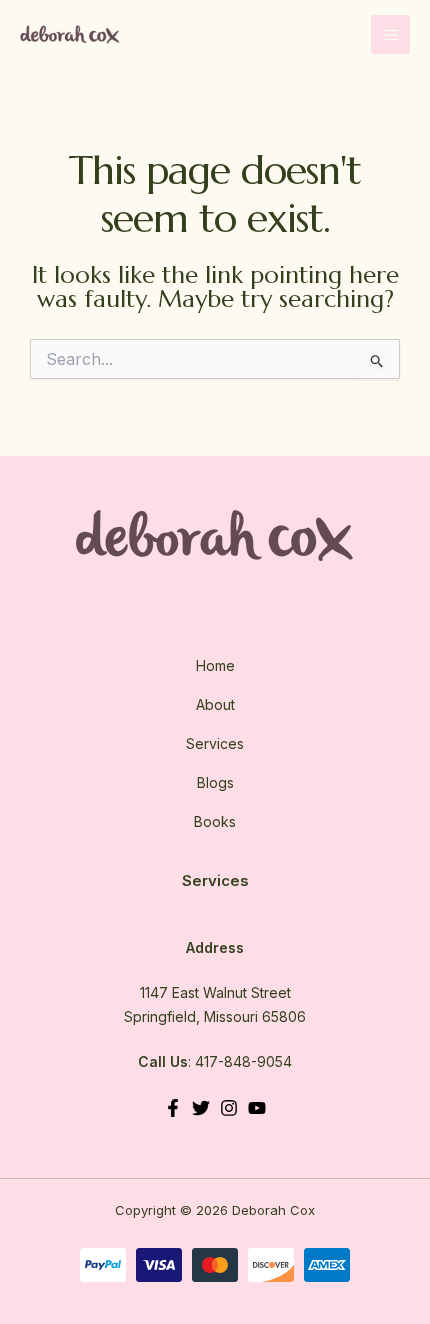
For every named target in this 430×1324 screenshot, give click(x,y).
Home (215, 665)
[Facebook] (173, 1108)
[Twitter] (201, 1108)
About (215, 704)
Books (215, 821)
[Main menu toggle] (390, 34)
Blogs (215, 782)
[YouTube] (257, 1108)
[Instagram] (229, 1108)
